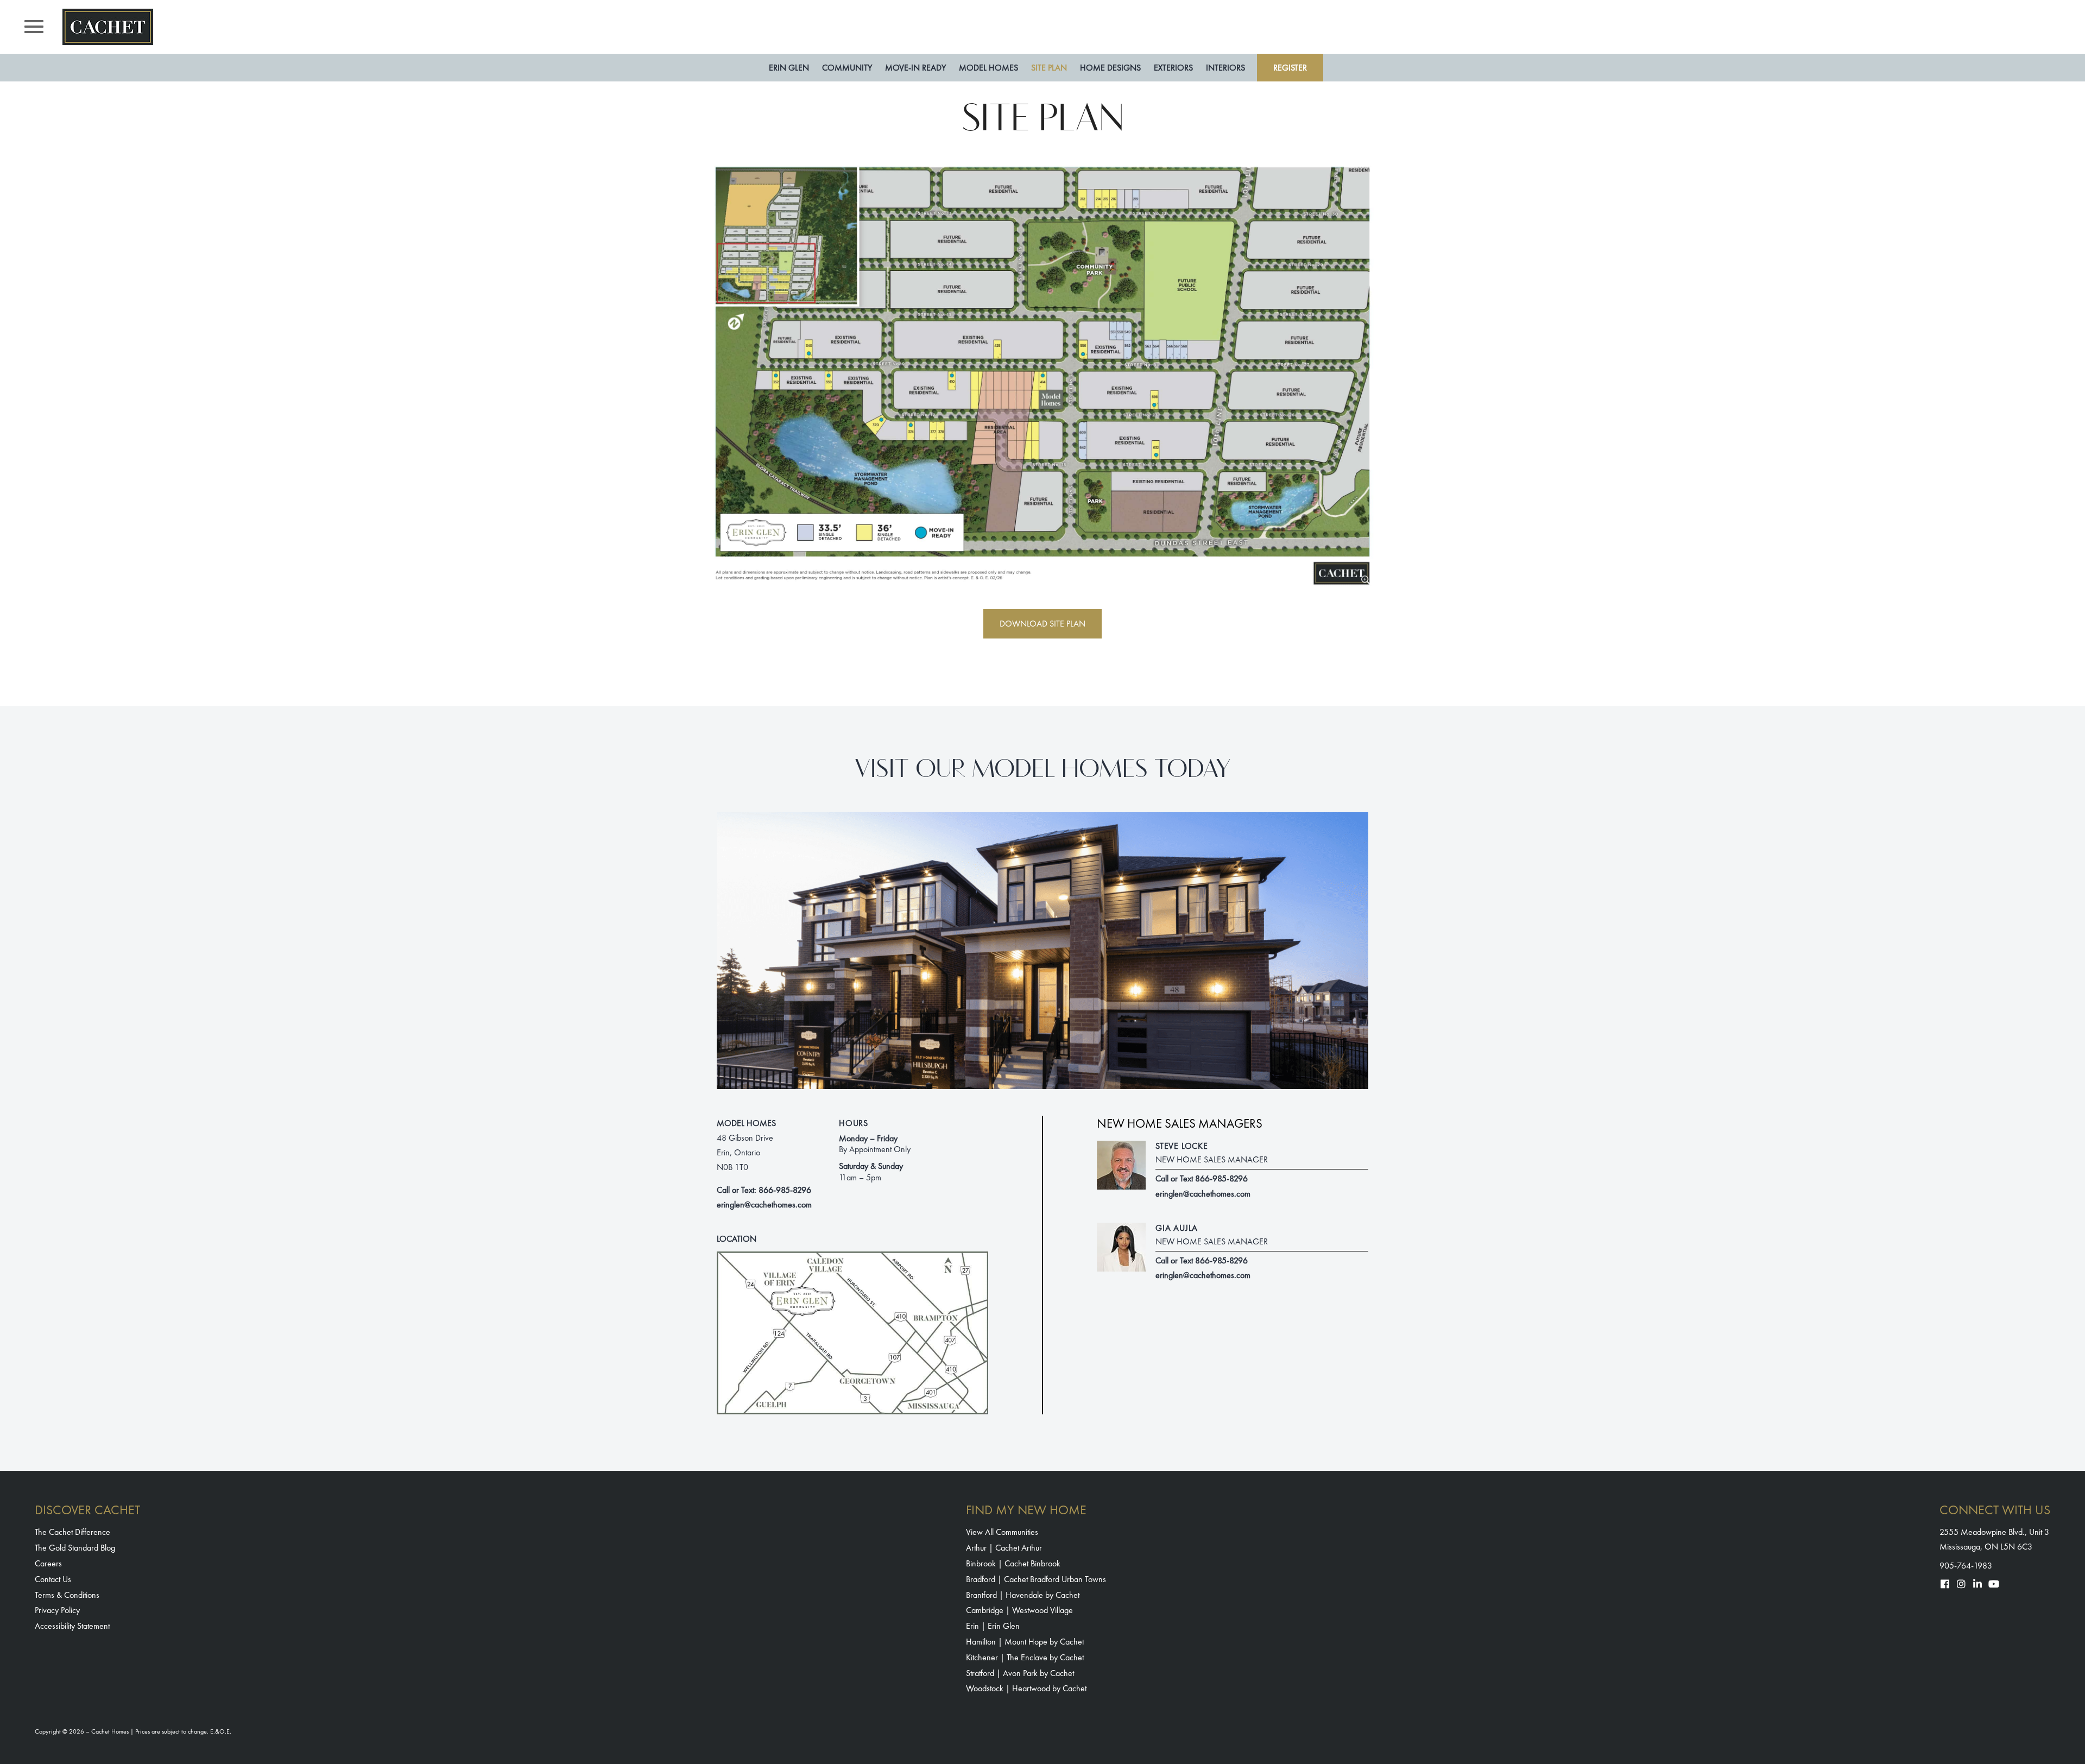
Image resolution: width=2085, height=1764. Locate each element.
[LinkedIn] (1977, 1584)
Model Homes (988, 68)
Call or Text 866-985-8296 (1202, 1178)
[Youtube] (1994, 1584)
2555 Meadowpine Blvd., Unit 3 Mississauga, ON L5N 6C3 (1994, 1539)
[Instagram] (1961, 1584)
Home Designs (1110, 68)
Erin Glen (789, 68)
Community (847, 68)
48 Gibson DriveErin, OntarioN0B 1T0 (745, 1152)
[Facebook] (1945, 1584)
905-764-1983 (1966, 1566)
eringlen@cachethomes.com (764, 1205)
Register (1290, 68)
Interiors (1225, 68)
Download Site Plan (1042, 624)
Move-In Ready (915, 68)
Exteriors (1173, 68)
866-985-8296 (785, 1190)
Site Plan (1049, 68)
